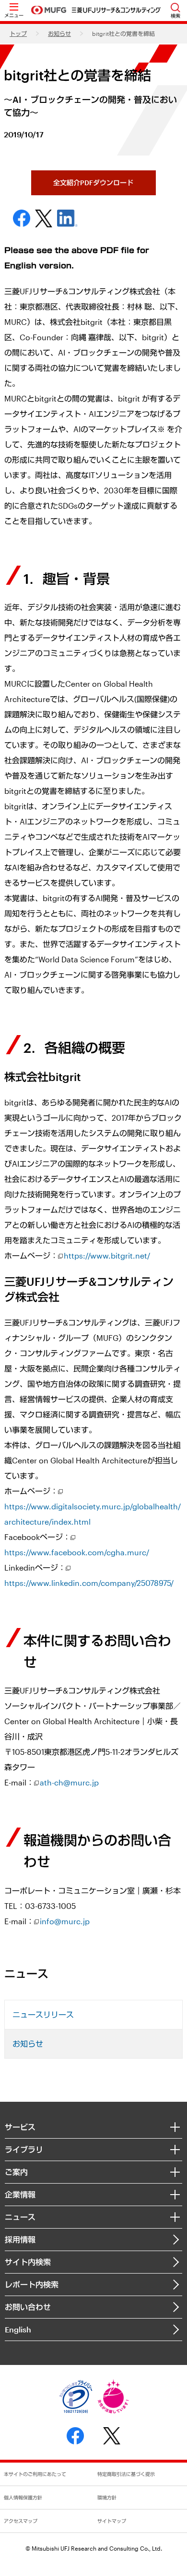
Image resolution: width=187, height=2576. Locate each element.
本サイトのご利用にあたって (35, 2474)
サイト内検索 (28, 2262)
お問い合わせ (28, 2307)
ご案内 (16, 2172)
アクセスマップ (21, 2521)
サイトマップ (112, 2521)
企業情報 (20, 2194)
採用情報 (20, 2239)
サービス (20, 2127)
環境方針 (107, 2498)
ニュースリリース (43, 2014)
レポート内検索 (32, 2284)
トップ (18, 33)
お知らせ (59, 33)
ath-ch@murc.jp (69, 1782)
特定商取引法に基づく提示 (126, 2474)
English (18, 2329)
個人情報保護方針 (23, 2498)
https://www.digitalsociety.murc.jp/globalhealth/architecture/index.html (93, 1514)
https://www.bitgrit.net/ (107, 1255)
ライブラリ (24, 2149)
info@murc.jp (65, 1921)
